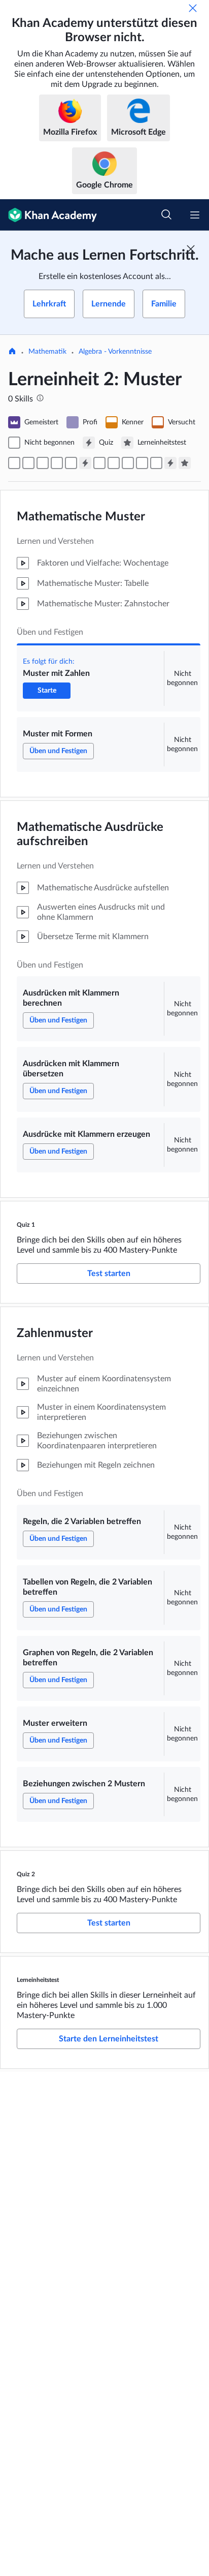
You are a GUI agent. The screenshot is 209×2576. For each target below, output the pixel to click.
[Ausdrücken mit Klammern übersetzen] (57, 463)
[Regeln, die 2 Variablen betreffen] (99, 463)
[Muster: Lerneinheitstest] (185, 463)
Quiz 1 (26, 1225)
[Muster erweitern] (142, 463)
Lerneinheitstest (38, 1980)
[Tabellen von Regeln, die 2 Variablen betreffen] (114, 463)
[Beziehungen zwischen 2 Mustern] (156, 463)
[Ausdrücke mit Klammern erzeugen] (71, 463)
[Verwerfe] (193, 8)
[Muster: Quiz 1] (85, 463)
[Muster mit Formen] (28, 463)
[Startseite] (12, 352)
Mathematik (47, 352)
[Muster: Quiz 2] (170, 463)
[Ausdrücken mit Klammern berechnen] (43, 463)
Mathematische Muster (81, 517)
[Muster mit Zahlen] (14, 463)
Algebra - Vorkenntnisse (115, 352)
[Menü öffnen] (195, 215)
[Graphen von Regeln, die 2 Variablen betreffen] (128, 463)
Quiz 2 (26, 1874)
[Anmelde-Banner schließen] (191, 249)
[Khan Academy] (48, 215)
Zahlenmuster (55, 1333)
